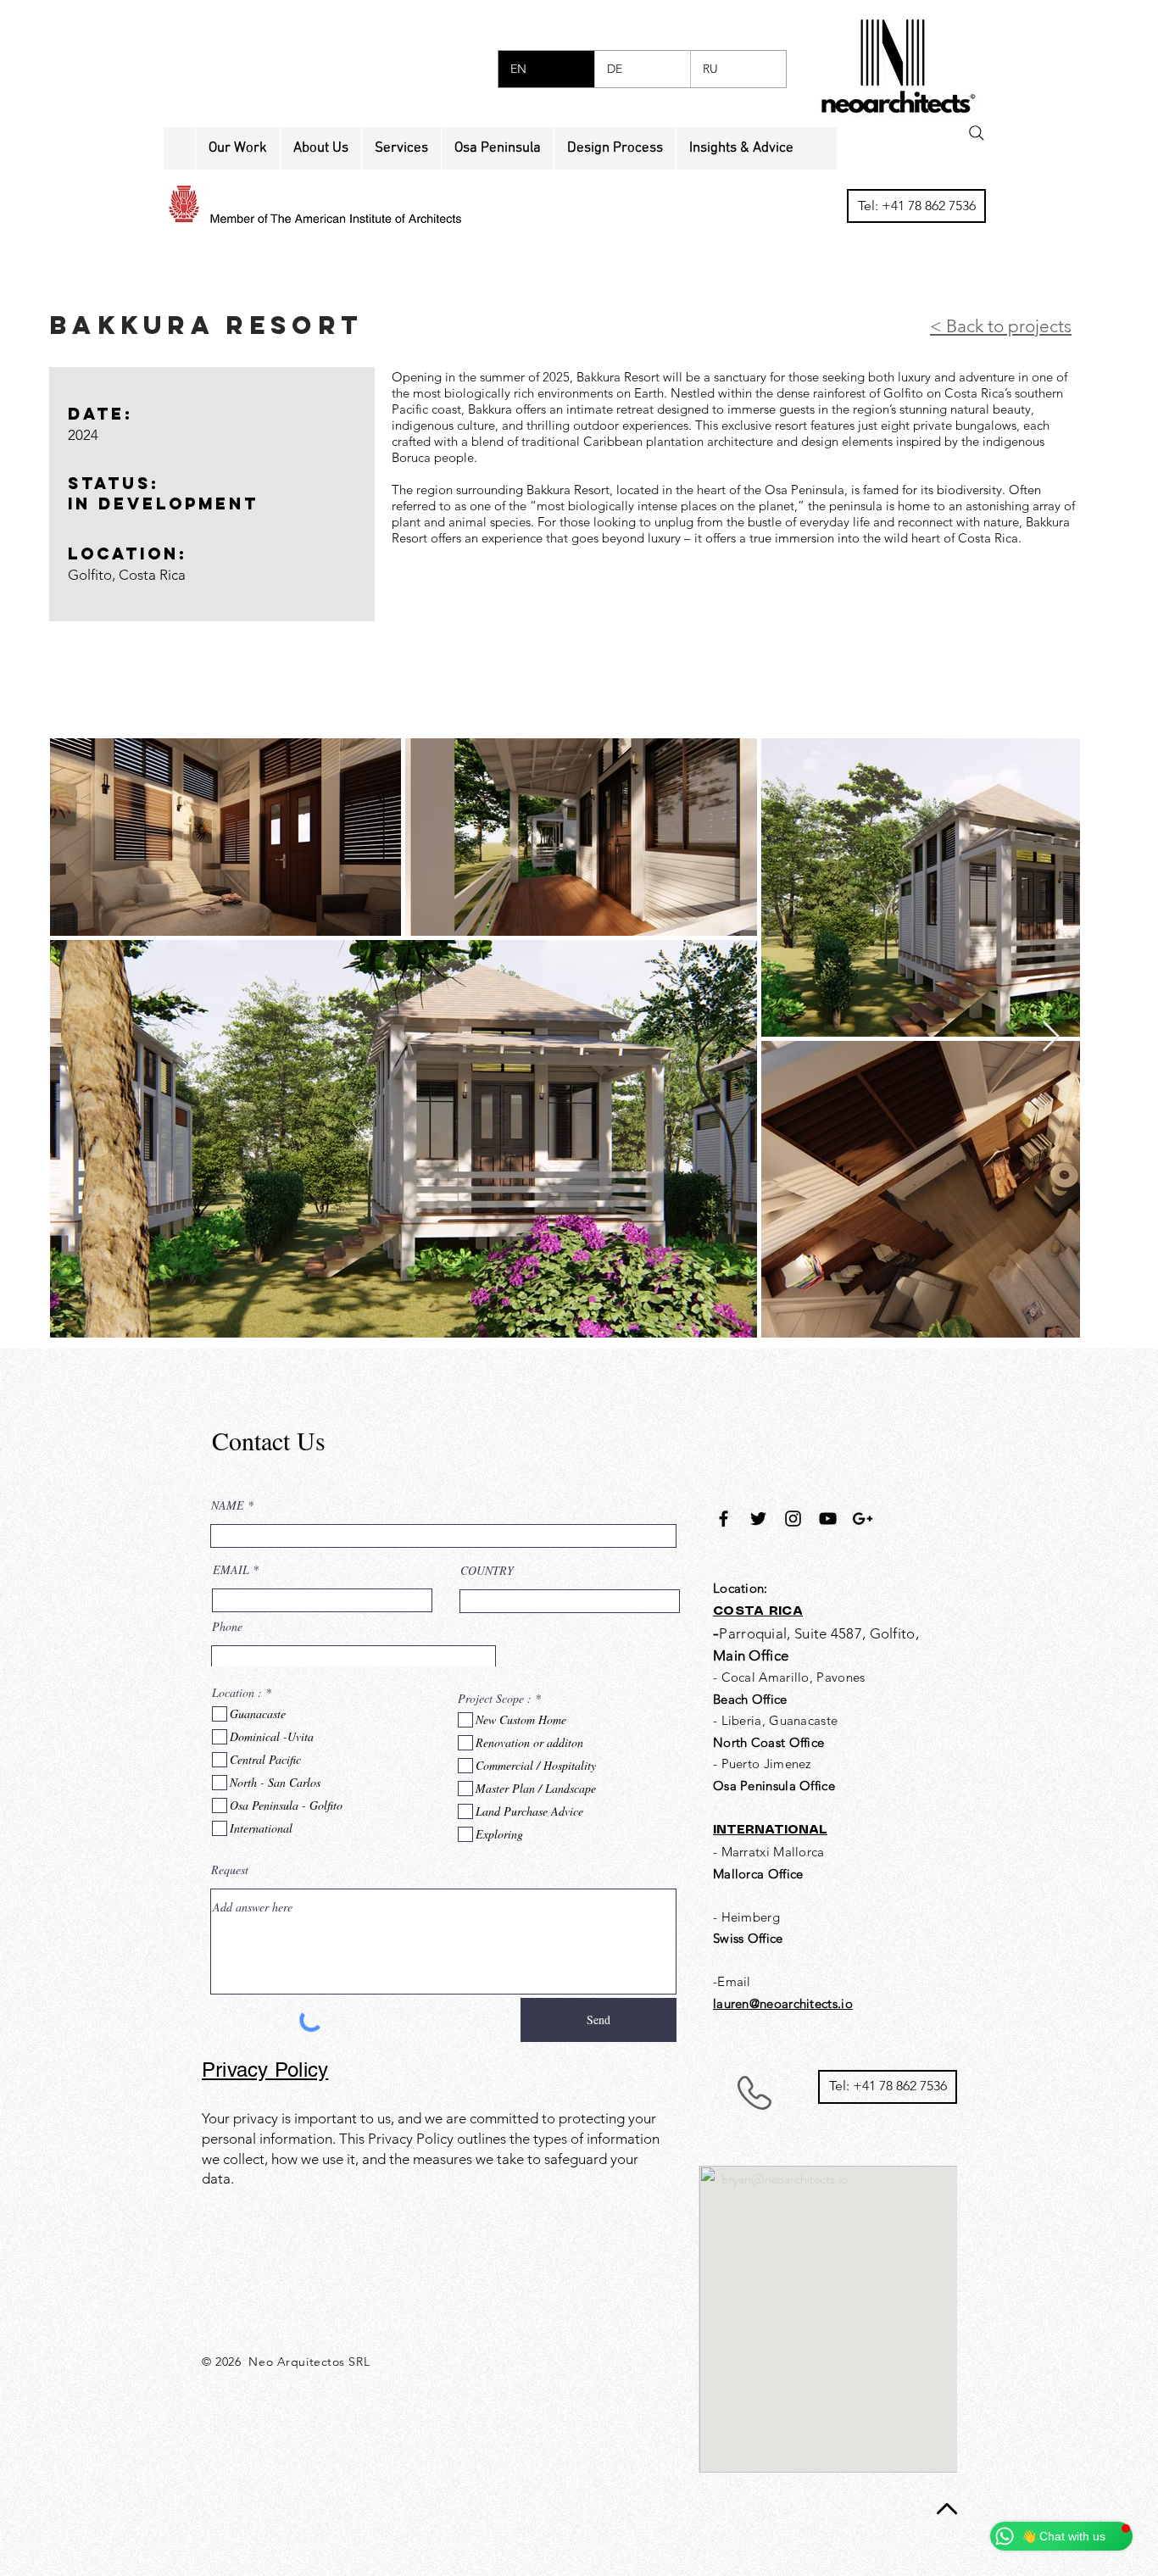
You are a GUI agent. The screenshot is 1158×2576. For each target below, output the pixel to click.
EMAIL (231, 1570)
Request (230, 1870)
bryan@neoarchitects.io (785, 2179)
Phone (227, 1627)
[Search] (977, 133)
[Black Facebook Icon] (724, 1519)
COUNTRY (487, 1571)
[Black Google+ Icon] (863, 1519)
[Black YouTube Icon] (828, 1519)
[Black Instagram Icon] (793, 1519)
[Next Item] (1051, 1037)
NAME (228, 1505)
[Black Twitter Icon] (758, 1519)
